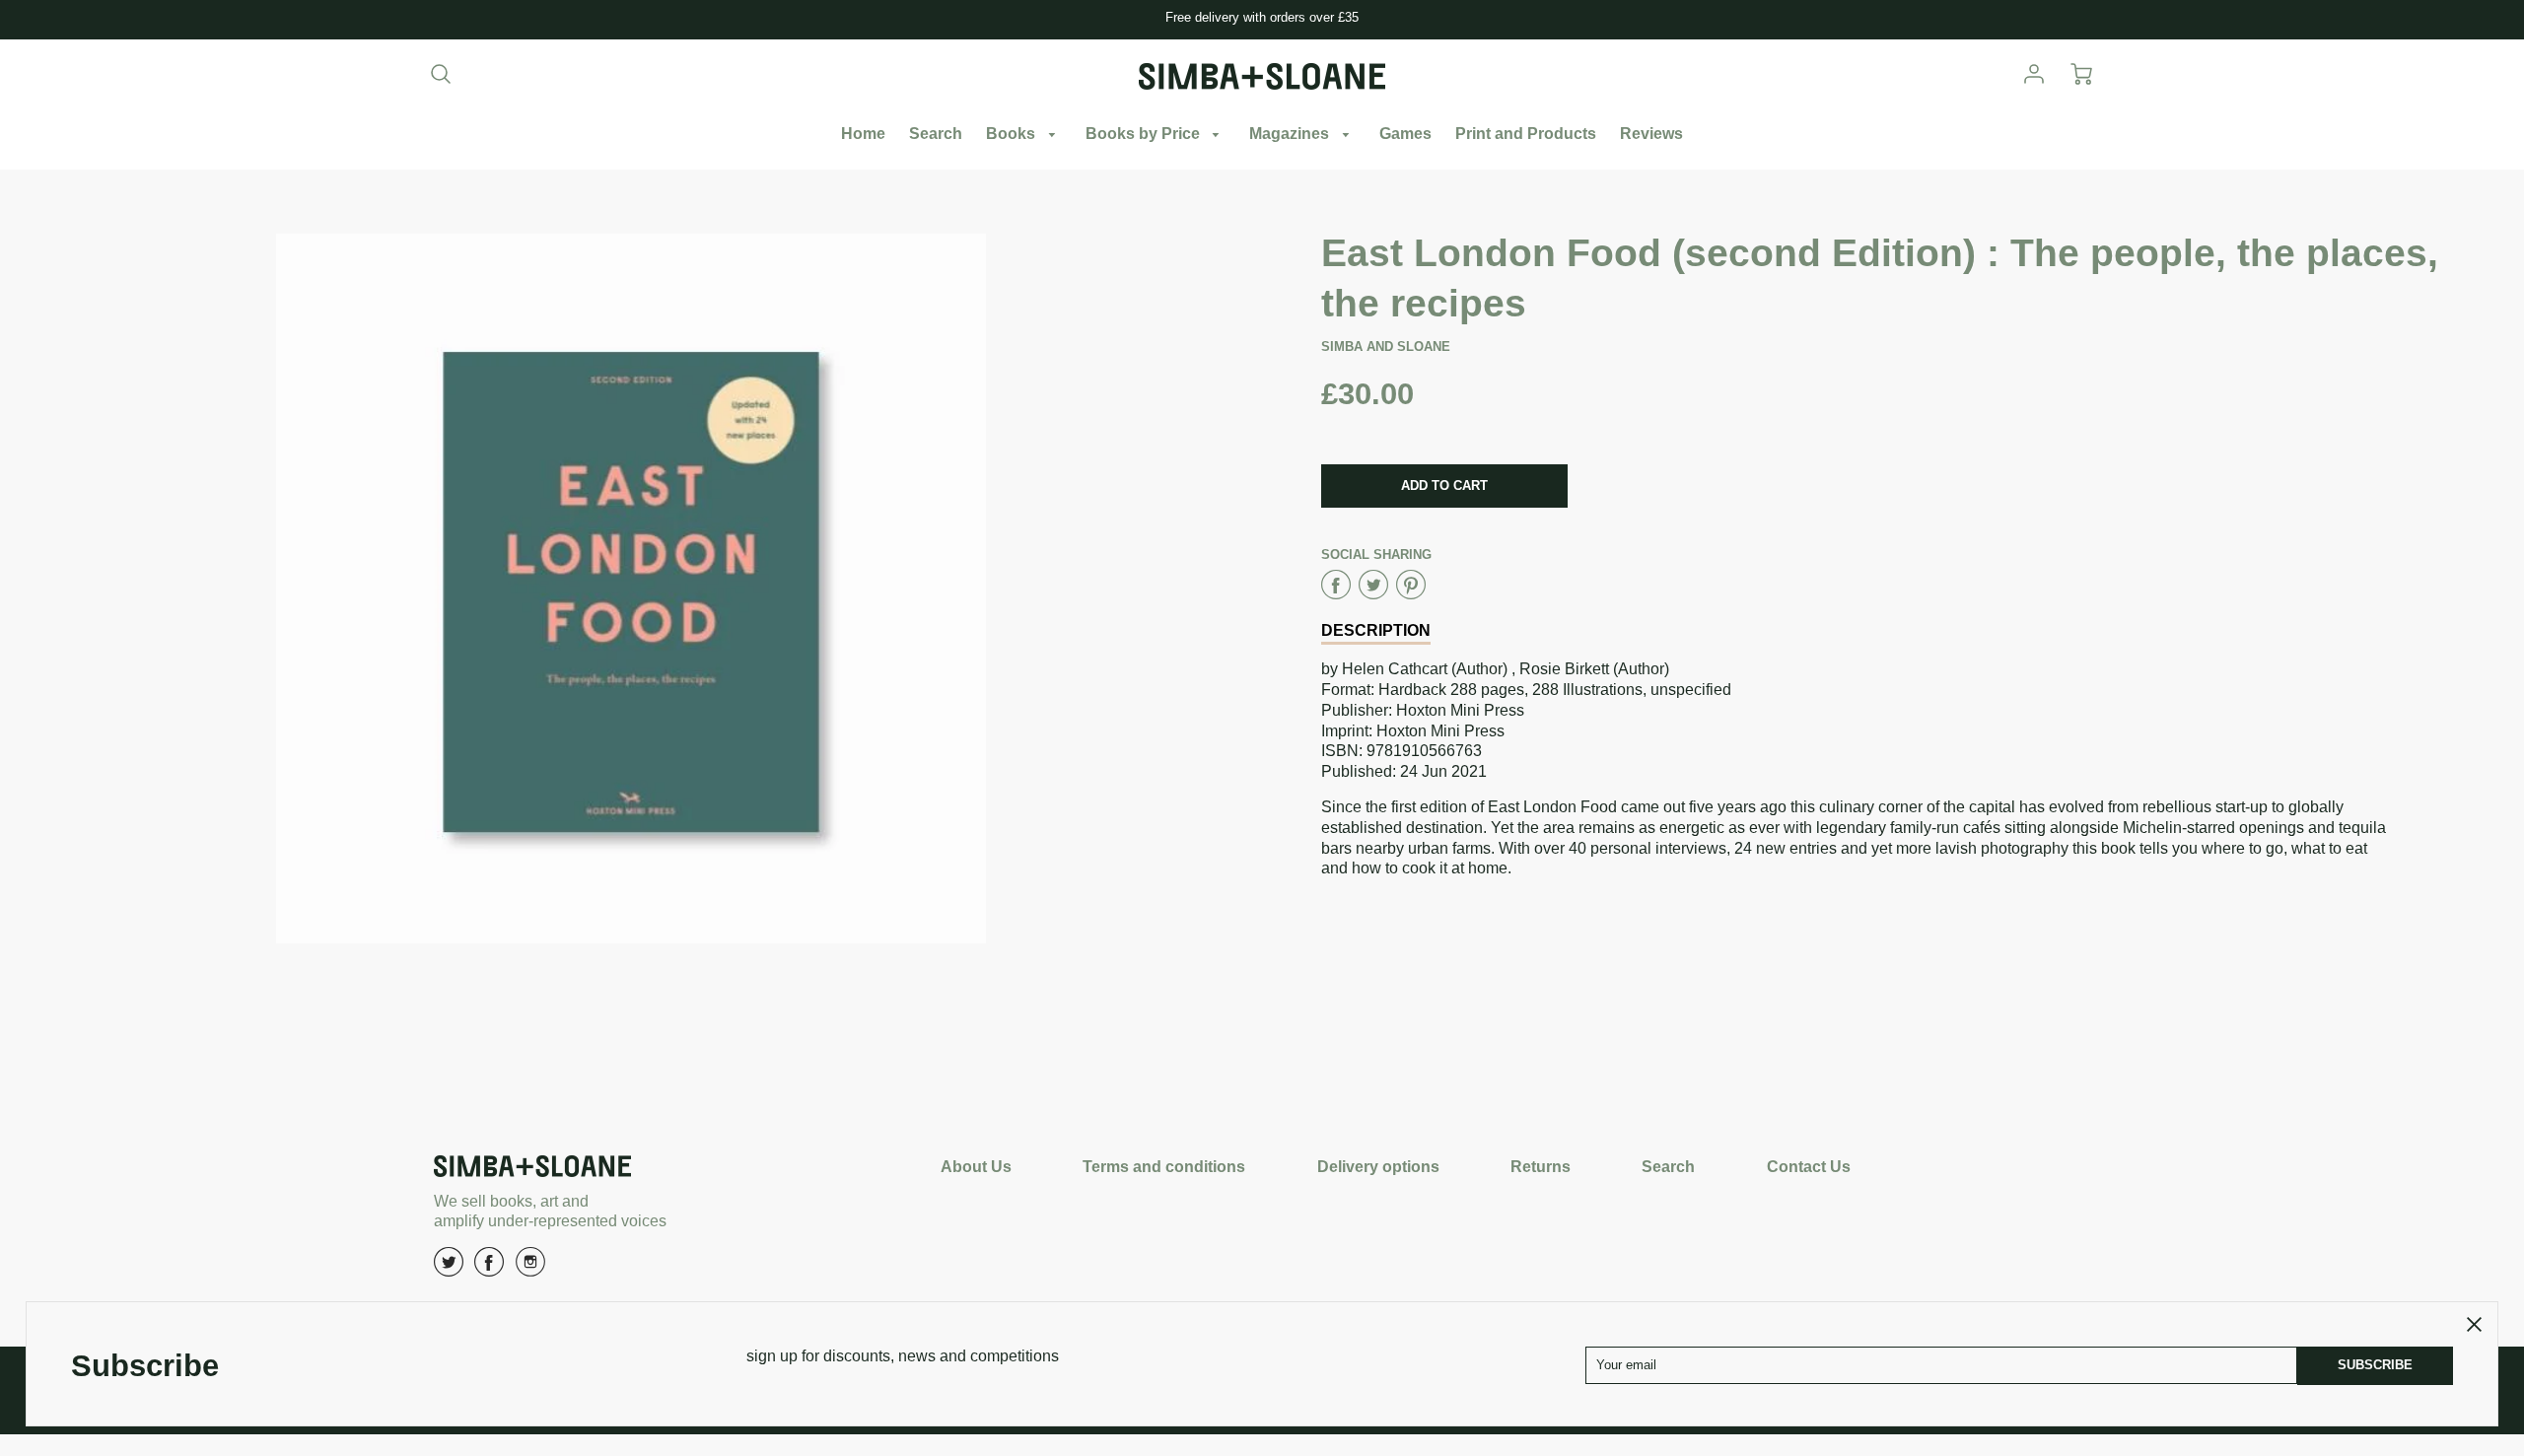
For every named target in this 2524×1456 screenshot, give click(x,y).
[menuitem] (863, 135)
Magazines (1291, 134)
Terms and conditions (1164, 1167)
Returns (1541, 1167)
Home (863, 134)
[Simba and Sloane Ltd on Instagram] (530, 1269)
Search (936, 134)
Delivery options (1378, 1167)
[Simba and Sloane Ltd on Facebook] (489, 1269)
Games (1405, 134)
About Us (976, 1167)
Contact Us (1809, 1167)
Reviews (1651, 134)
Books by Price (1145, 134)
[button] (1444, 486)
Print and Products (1526, 134)
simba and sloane (1386, 347)
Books (1013, 134)
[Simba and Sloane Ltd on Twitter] (449, 1269)
